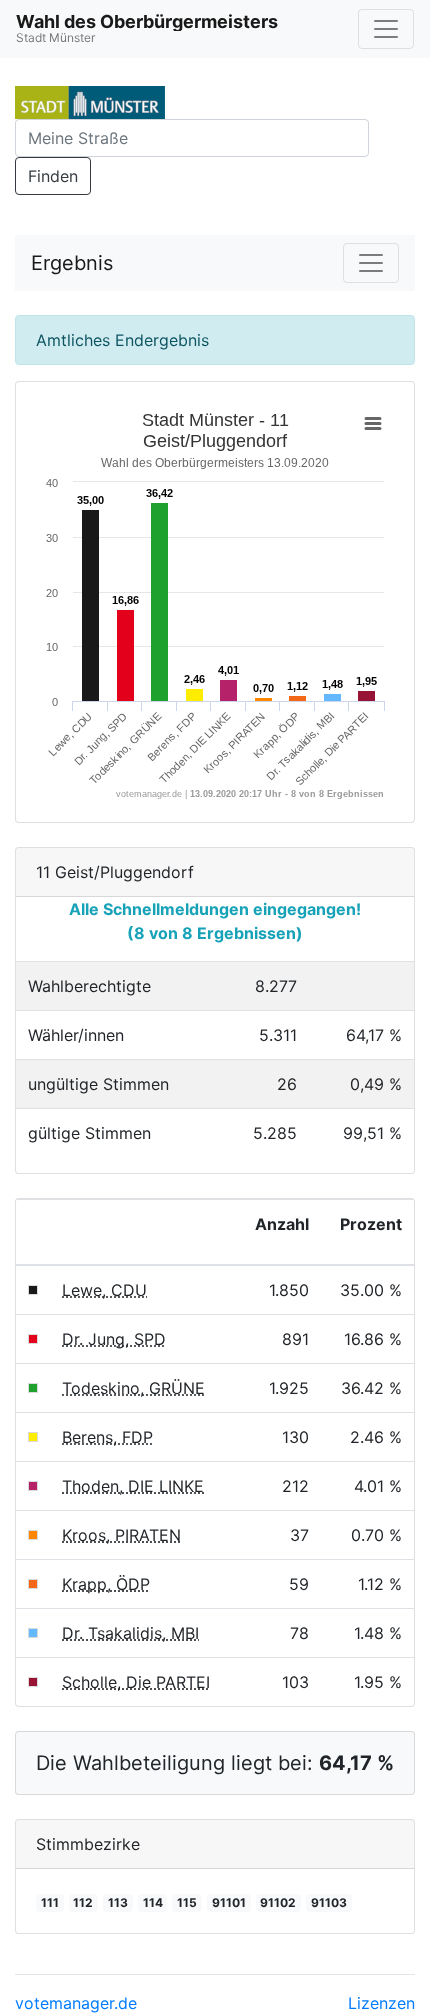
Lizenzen (381, 2003)
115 (187, 1902)
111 (50, 1902)
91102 (278, 1902)
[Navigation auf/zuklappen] (386, 29)
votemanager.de (76, 2003)
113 (118, 1902)
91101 (229, 1902)
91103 (329, 1902)
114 (153, 1902)
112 (83, 1902)
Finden (53, 176)
